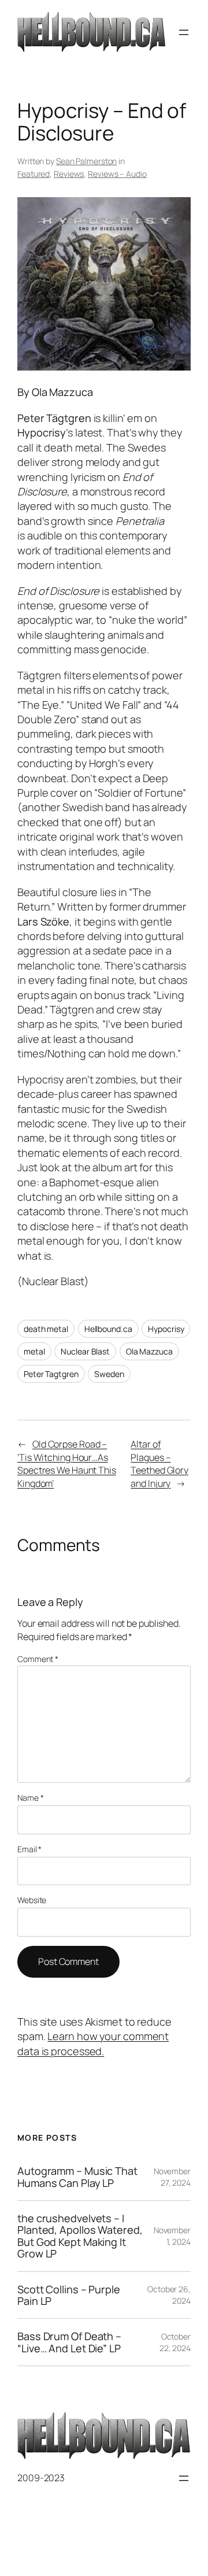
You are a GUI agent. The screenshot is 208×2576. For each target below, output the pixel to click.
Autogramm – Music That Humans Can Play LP (77, 2177)
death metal (46, 1329)
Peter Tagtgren (51, 1374)
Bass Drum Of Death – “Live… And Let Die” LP (69, 2342)
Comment (38, 1659)
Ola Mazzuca (149, 1351)
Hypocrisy (166, 1329)
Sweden (109, 1374)
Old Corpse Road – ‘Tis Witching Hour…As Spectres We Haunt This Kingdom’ (67, 1464)
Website (32, 1900)
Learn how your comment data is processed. (93, 2043)
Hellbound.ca (108, 1329)
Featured (34, 174)
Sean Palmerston (87, 161)
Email (29, 1849)
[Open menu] (184, 32)
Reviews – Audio (117, 174)
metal (34, 1351)
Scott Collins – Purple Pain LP (69, 2295)
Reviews (69, 174)
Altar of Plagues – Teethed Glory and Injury (159, 1464)
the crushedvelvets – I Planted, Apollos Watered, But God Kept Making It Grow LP (80, 2236)
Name (30, 1798)
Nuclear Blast (85, 1351)
